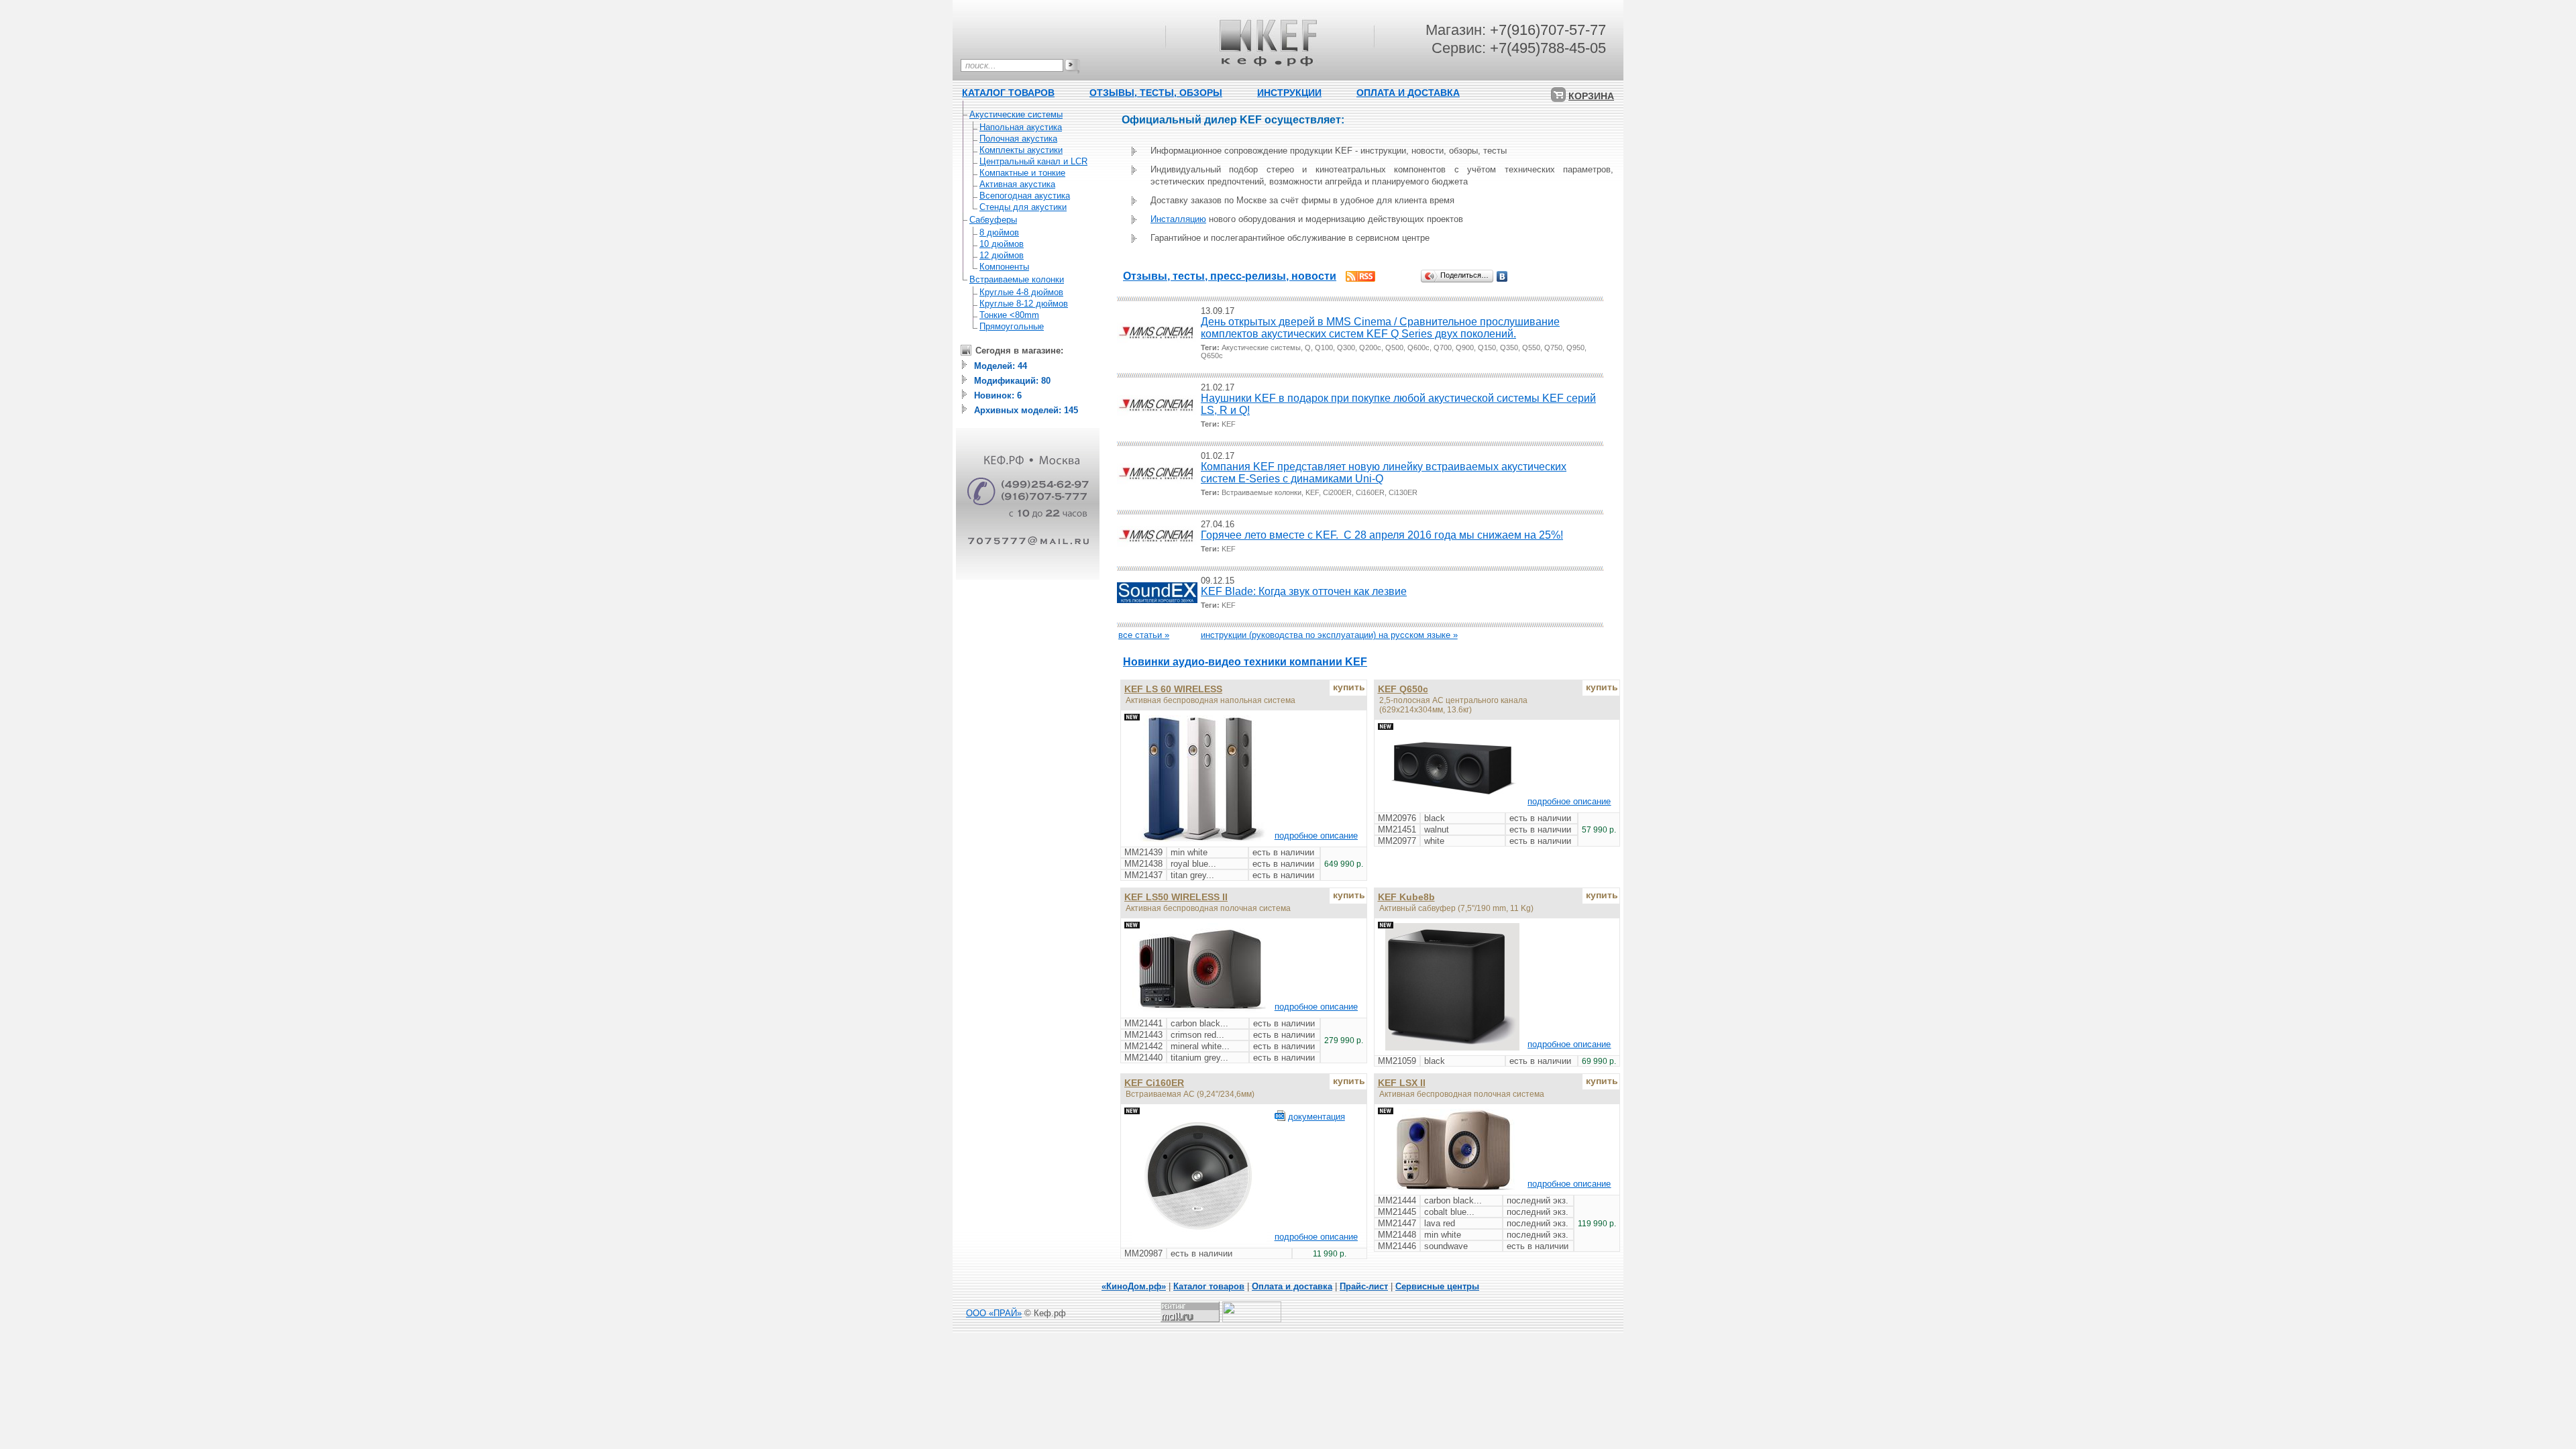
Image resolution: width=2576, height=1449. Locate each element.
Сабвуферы (993, 220)
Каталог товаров (1209, 1286)
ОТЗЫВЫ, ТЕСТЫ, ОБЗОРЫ (1156, 93)
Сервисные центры (1437, 1286)
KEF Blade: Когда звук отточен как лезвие (1304, 591)
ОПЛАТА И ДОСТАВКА (1408, 93)
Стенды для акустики (1023, 207)
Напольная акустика (1021, 127)
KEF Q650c (1403, 689)
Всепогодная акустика (1025, 196)
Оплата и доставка (1292, 1286)
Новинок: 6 (998, 395)
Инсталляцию (1178, 219)
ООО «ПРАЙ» (994, 1313)
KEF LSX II (1402, 1083)
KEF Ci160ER (1154, 1083)
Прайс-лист (1364, 1286)
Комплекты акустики (1021, 150)
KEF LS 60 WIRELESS (1173, 689)
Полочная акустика (1018, 139)
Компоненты (1004, 267)
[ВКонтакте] (1502, 276)
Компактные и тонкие (1022, 173)
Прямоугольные (1012, 326)
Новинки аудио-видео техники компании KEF (1245, 662)
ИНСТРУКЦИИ (1289, 93)
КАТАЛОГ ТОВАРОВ (1008, 93)
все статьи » (1144, 635)
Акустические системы (1016, 114)
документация (1317, 1117)
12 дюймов (1002, 255)
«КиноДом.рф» (1134, 1286)
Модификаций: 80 (1012, 381)
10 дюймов (1002, 244)
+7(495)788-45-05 (1548, 48)
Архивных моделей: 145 (1026, 410)
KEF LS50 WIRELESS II (1176, 897)
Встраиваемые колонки (1017, 279)
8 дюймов (999, 232)
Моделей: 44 (1001, 366)
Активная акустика (1017, 184)
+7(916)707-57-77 (1548, 30)
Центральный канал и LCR (1033, 161)
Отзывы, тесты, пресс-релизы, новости (1230, 276)
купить (1349, 687)
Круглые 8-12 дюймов (1024, 304)
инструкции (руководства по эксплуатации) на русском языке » (1329, 635)
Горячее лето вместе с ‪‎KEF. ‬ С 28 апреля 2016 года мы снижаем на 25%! (1382, 535)
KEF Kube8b (1406, 897)
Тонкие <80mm (1009, 315)
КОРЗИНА (1591, 96)
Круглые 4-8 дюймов (1021, 292)
